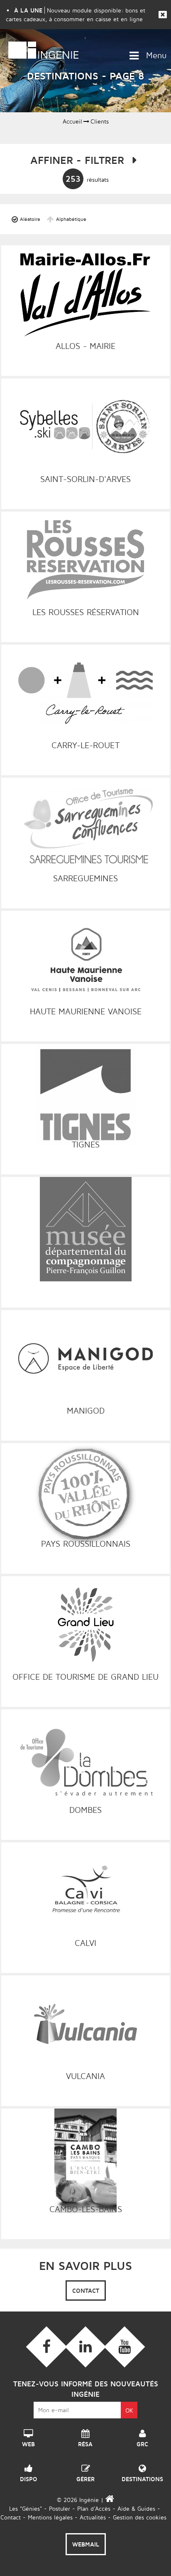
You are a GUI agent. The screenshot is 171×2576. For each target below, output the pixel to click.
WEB (28, 2442)
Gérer (85, 2477)
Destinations (142, 2477)
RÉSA (85, 2442)
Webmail (86, 2544)
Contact (86, 2290)
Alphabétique (71, 219)
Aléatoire (30, 219)
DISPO (29, 2477)
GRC (142, 2442)
